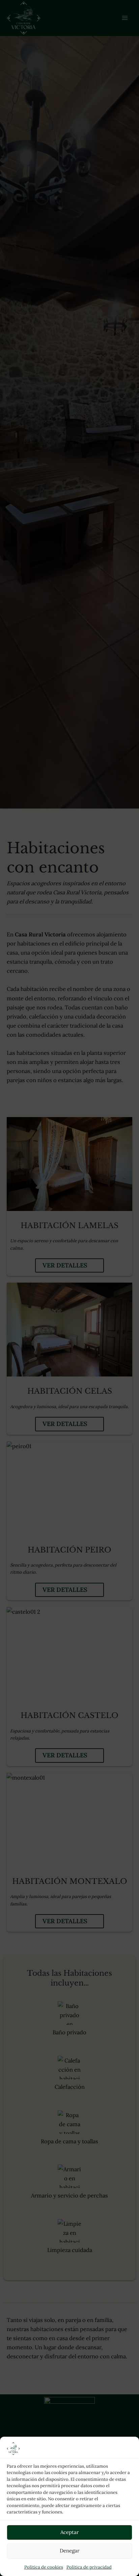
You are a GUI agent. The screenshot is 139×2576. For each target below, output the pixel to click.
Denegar (70, 2551)
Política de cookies (44, 2567)
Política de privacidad (89, 2567)
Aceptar (70, 2532)
